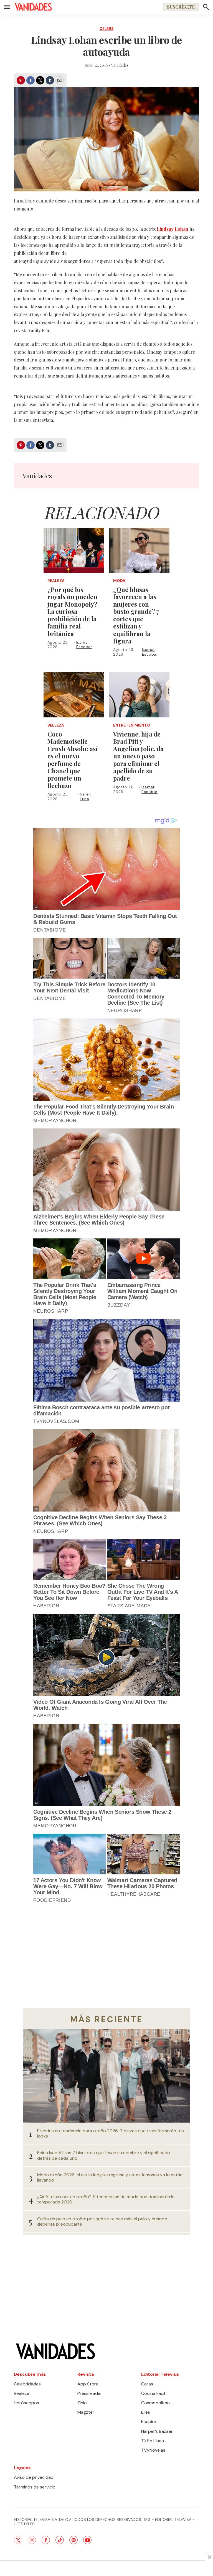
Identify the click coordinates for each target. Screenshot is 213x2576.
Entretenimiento (132, 725)
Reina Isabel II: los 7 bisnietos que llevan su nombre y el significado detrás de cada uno (104, 2155)
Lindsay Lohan (173, 229)
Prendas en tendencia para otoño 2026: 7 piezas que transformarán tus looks (111, 2133)
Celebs (107, 29)
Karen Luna (85, 796)
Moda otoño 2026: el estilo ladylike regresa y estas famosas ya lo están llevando (110, 2177)
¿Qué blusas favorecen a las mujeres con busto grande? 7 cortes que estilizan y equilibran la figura (136, 615)
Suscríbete (181, 7)
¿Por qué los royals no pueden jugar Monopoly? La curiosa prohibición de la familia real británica (72, 612)
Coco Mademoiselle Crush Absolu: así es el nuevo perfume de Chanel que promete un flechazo (73, 760)
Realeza (56, 581)
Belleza (56, 725)
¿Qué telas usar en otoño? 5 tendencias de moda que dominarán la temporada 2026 (106, 2199)
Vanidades (120, 65)
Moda (119, 581)
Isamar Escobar (84, 645)
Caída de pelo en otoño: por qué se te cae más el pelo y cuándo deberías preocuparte (102, 2221)
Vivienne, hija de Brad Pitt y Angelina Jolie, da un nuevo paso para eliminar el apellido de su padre (138, 756)
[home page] (33, 7)
